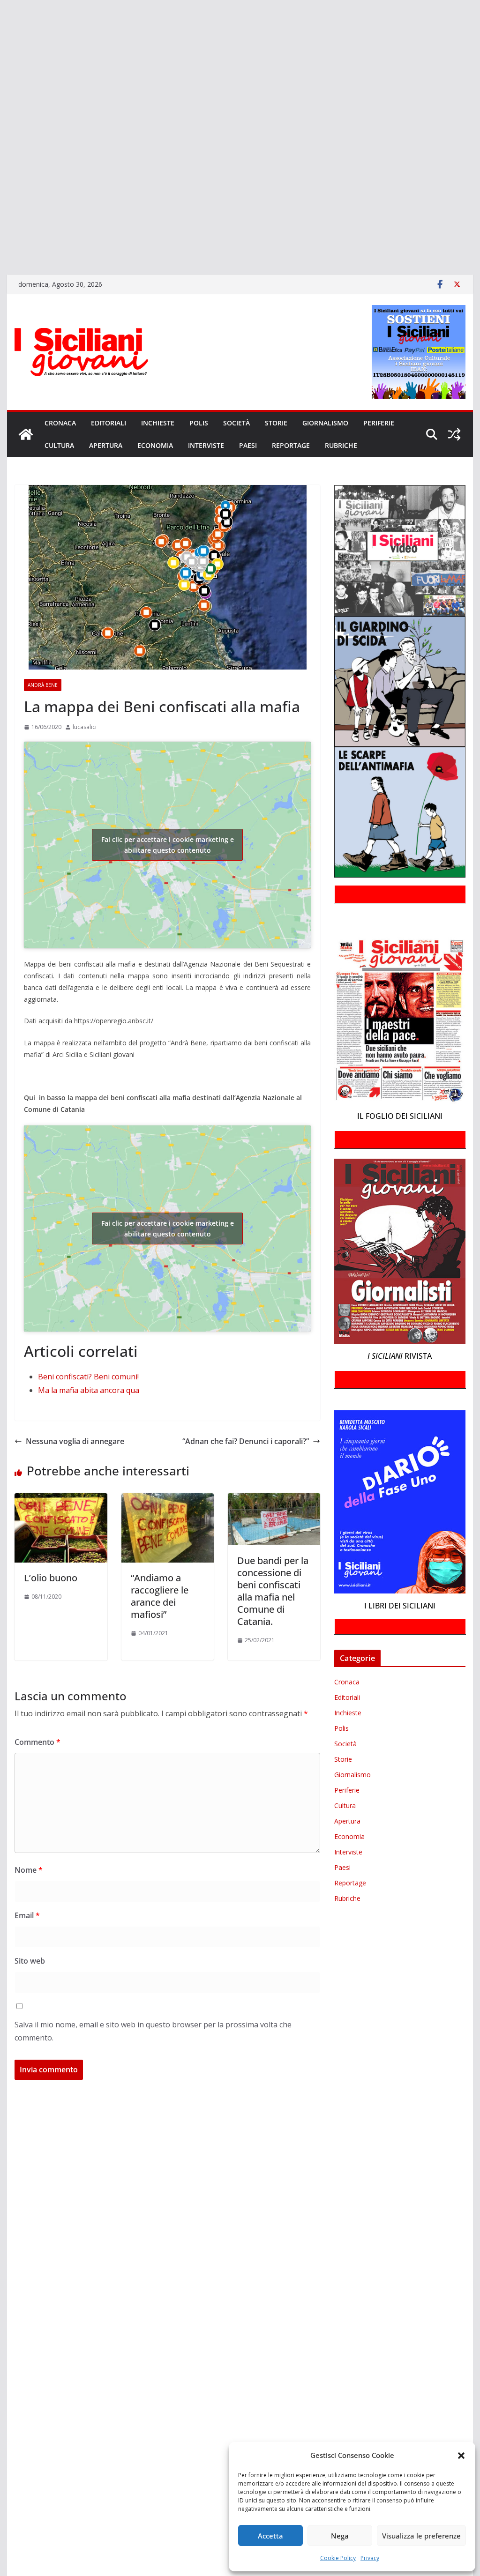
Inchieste (158, 423)
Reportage (291, 445)
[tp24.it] (1, 186)
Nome (29, 1870)
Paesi (248, 445)
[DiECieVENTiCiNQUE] (1, 79)
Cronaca (60, 423)
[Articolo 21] (1, 38)
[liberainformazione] (1, 119)
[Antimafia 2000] (1, 11)
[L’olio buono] (61, 1500)
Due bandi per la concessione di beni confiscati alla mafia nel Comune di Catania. (273, 1591)
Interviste (206, 445)
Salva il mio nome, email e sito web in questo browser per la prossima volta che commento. (153, 2031)
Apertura (106, 445)
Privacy (370, 2558)
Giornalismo (325, 423)
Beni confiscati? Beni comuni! (88, 1377)
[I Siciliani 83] (1, 241)
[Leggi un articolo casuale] (454, 434)
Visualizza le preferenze (421, 2536)
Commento (37, 1742)
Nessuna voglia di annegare (75, 1441)
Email (27, 1915)
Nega (340, 2536)
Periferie (379, 423)
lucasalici (85, 727)
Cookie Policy (338, 2558)
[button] (461, 2456)
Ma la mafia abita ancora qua (89, 1390)
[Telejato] (1, 173)
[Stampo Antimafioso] (1, 160)
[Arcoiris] (1, 25)
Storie (276, 423)
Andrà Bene (43, 685)
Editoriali (109, 423)
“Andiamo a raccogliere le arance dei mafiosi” (160, 1596)
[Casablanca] (1, 52)
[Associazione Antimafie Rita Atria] (1, 146)
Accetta (270, 2536)
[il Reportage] (1, 106)
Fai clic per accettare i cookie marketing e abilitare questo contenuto (168, 845)
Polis (199, 423)
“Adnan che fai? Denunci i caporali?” (246, 1441)
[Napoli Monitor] (1, 133)
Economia (155, 445)
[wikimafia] (1, 200)
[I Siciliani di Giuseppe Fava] (1, 227)
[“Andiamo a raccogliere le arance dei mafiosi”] (168, 1500)
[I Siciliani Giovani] (26, 434)
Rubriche (341, 445)
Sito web (30, 1961)
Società (236, 423)
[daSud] (1, 65)
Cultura (59, 445)
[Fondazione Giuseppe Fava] (1, 214)
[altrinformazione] (1, 254)
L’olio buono (51, 1578)
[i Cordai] (1, 92)
